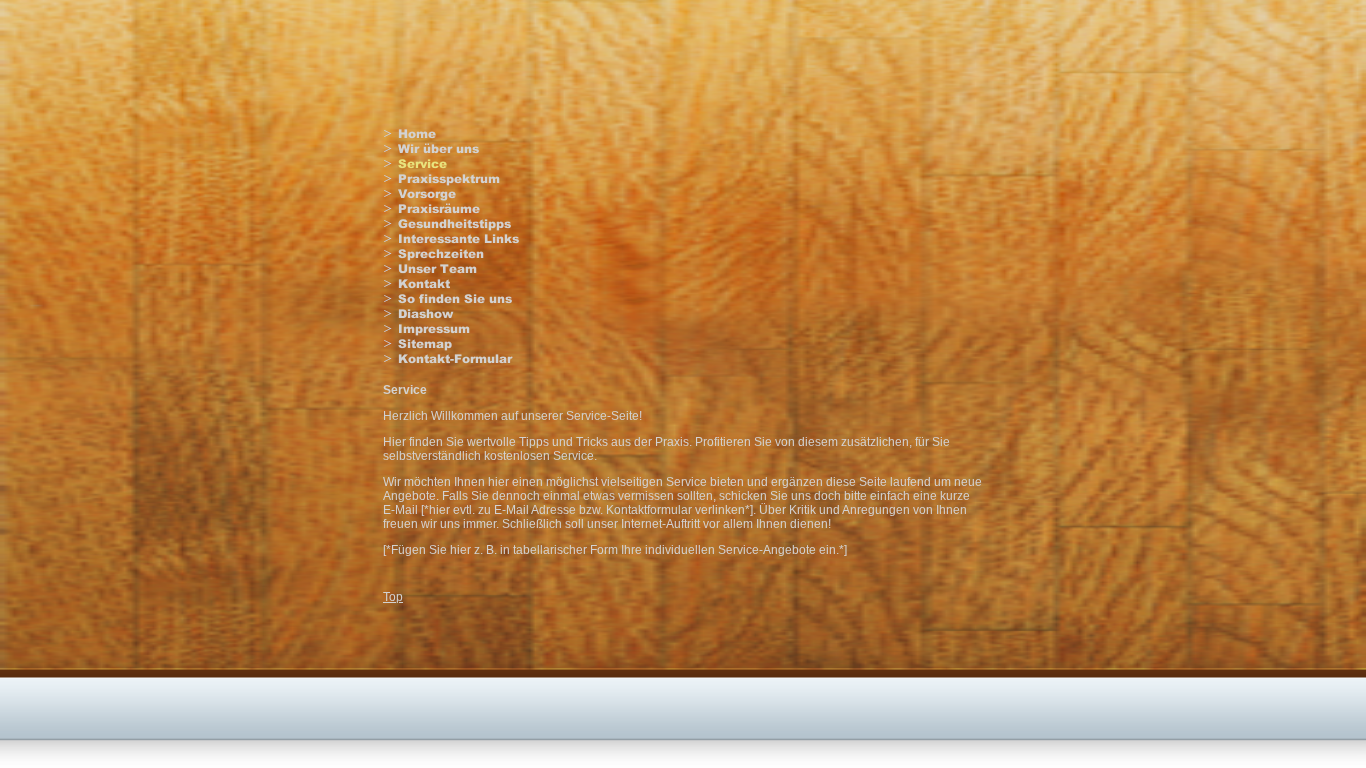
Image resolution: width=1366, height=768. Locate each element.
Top (393, 597)
